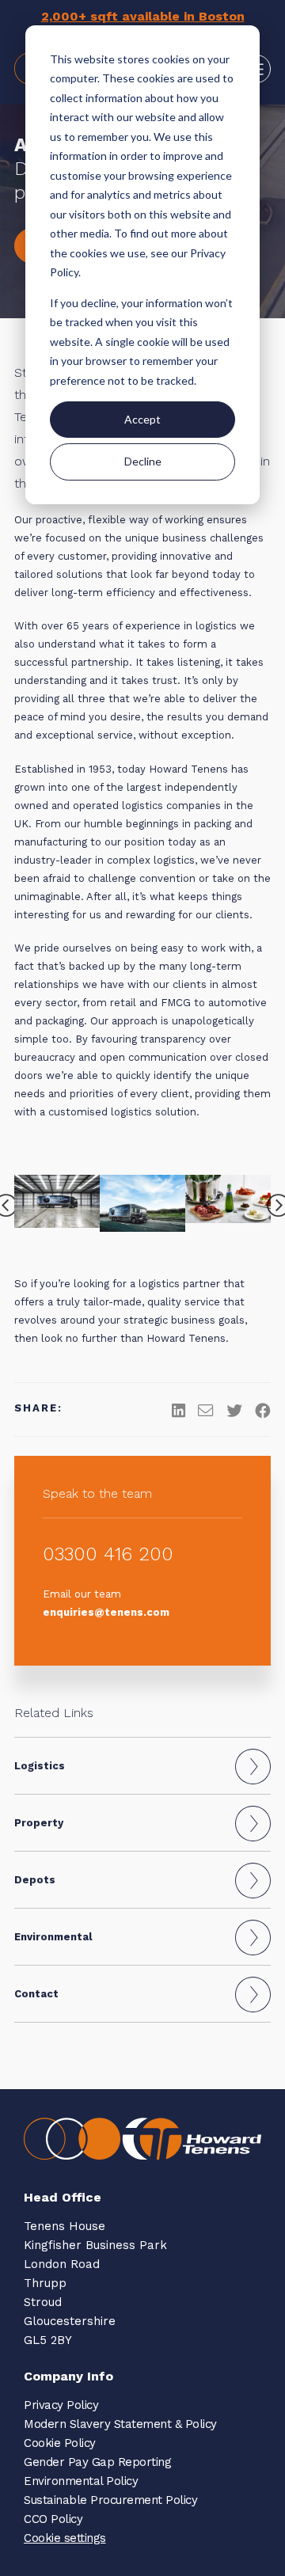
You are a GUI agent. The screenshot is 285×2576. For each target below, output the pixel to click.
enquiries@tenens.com (106, 1612)
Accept (142, 419)
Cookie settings (65, 2538)
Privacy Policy (61, 2405)
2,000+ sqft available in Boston (143, 16)
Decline (143, 461)
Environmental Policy (81, 2481)
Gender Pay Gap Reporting (97, 2462)
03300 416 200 (108, 1554)
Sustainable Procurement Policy (110, 2500)
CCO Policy (53, 2519)
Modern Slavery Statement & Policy (120, 2424)
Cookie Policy (60, 2443)
